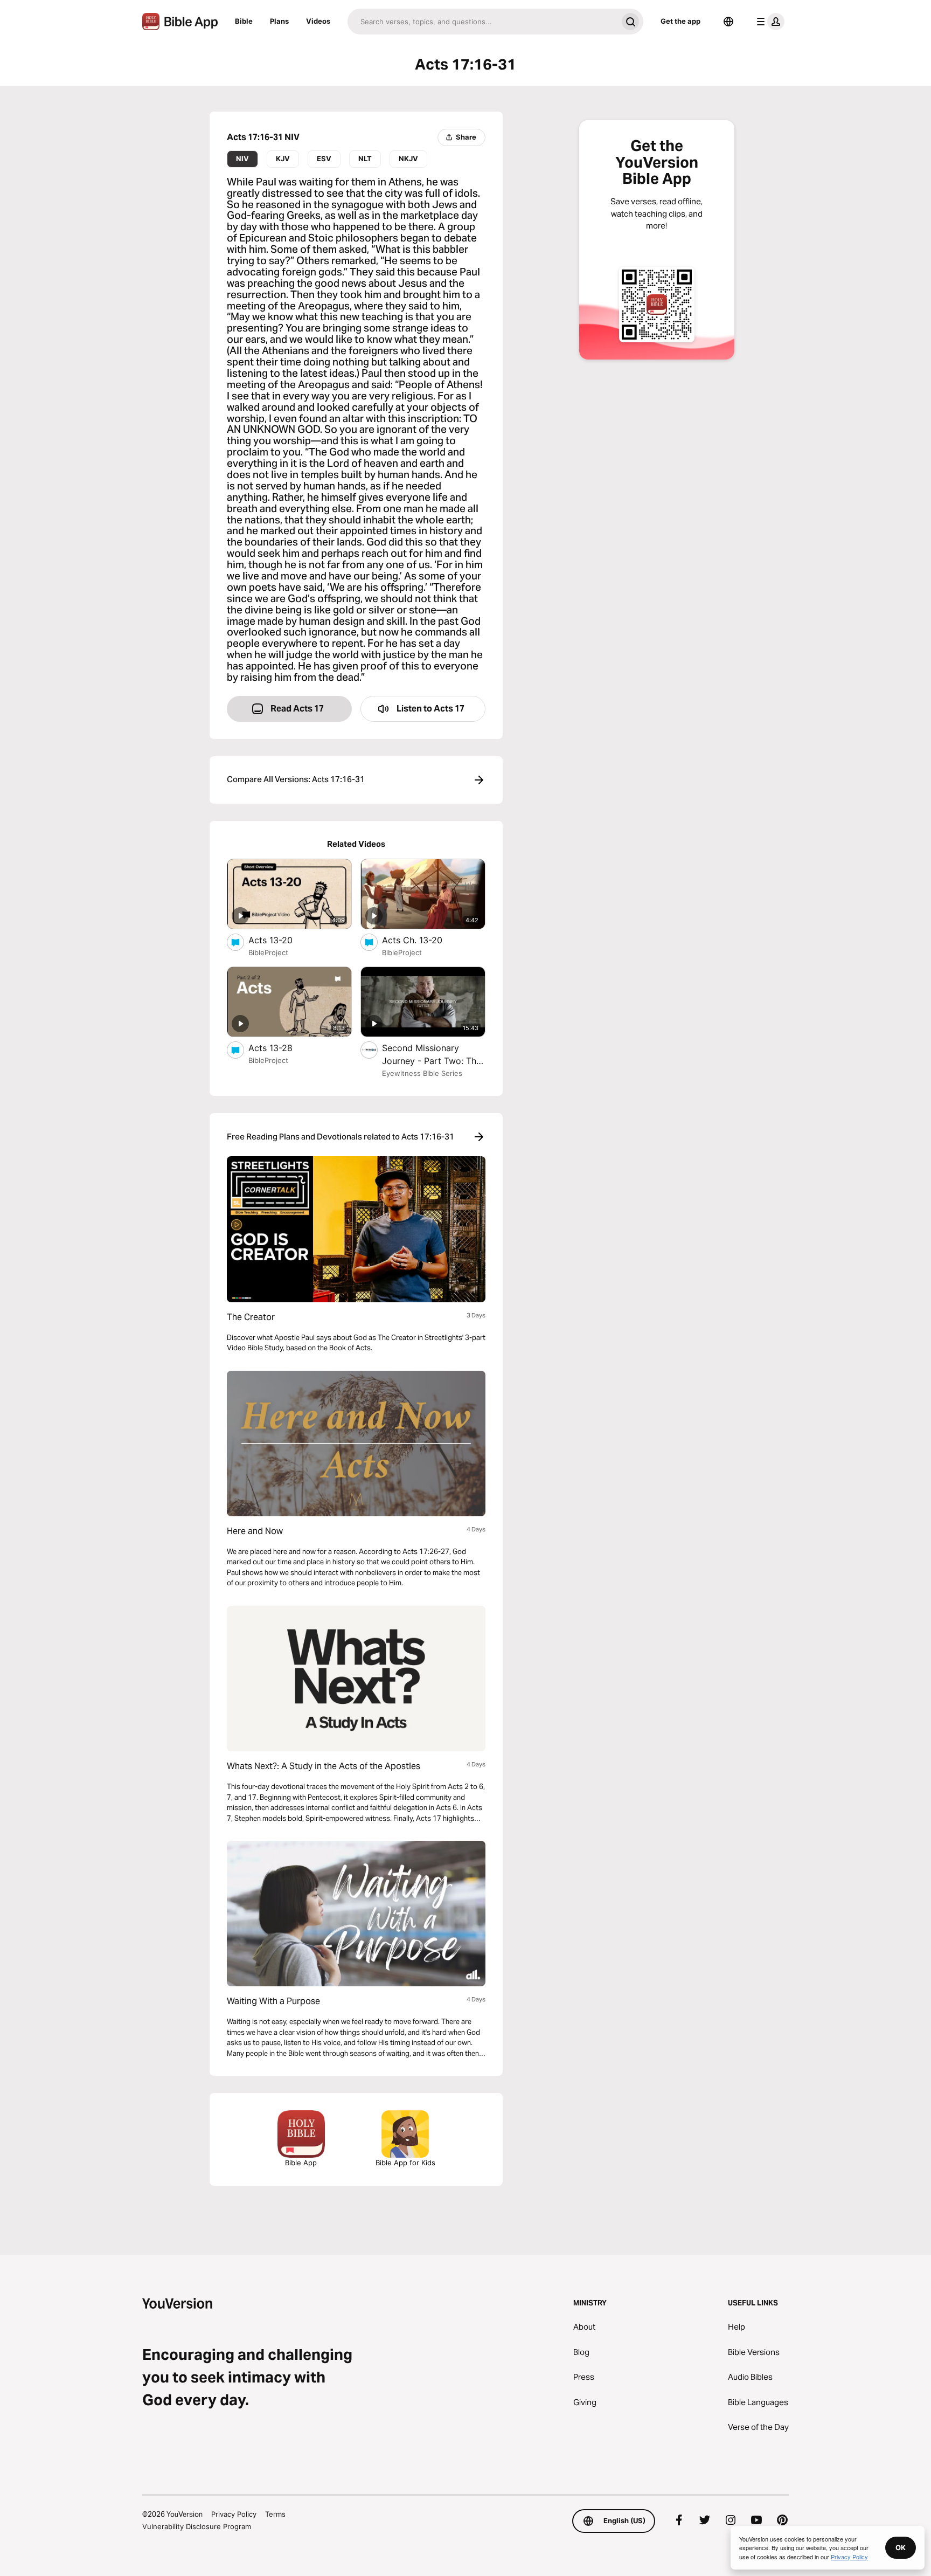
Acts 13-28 (281, 1048)
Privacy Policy (234, 2514)
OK (901, 2547)
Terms (275, 2514)
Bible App (301, 2163)
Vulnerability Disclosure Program (197, 2526)
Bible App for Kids (405, 2163)
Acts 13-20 (282, 940)
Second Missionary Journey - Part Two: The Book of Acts (432, 1055)
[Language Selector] (728, 22)
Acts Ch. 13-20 (423, 940)
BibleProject (268, 952)
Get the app (680, 21)
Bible (244, 21)
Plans (279, 21)
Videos (318, 21)
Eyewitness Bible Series (422, 1073)
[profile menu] (768, 22)
